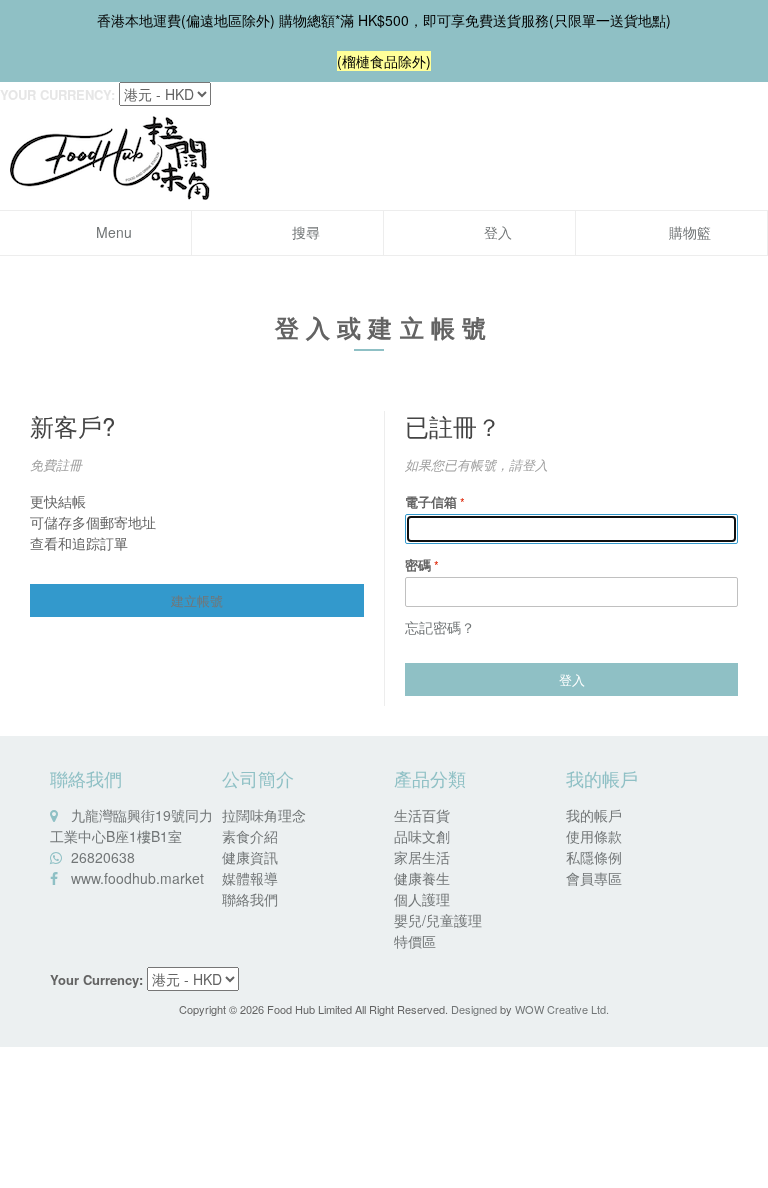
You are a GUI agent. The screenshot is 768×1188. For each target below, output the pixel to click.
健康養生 (422, 878)
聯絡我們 (250, 899)
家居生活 (422, 857)
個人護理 (422, 899)
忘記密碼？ (440, 627)
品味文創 (422, 836)
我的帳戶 (594, 815)
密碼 (418, 564)
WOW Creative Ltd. (562, 1009)
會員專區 (594, 878)
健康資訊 (250, 857)
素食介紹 (250, 836)
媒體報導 (250, 878)
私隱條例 (594, 857)
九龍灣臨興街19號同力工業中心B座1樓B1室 (131, 825)
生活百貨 (422, 815)
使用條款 (594, 836)
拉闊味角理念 (264, 815)
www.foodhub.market (137, 878)
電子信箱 (431, 501)
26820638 (103, 857)
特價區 (415, 941)
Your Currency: (57, 94)
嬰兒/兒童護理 (438, 920)
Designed (474, 1009)
